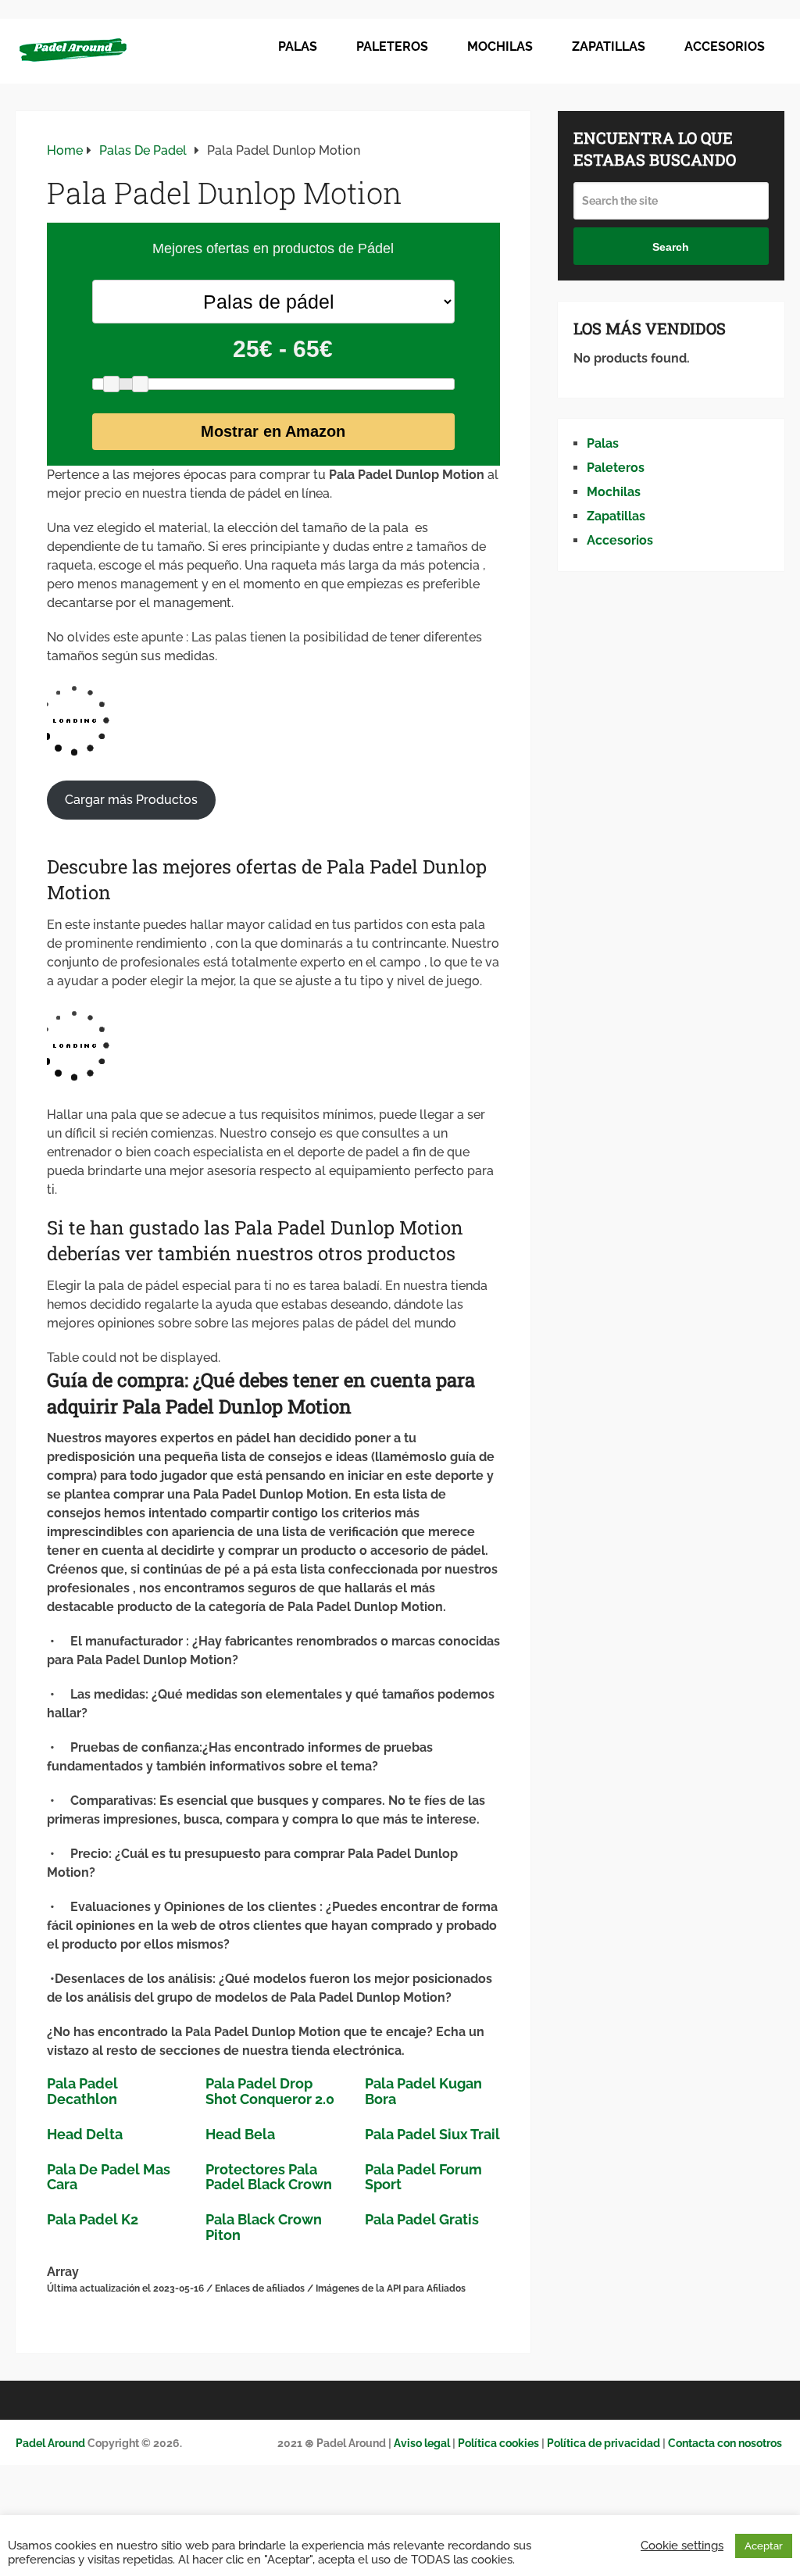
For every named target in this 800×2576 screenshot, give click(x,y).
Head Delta (85, 2134)
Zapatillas (609, 46)
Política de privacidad (604, 2443)
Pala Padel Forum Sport (423, 2177)
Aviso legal (421, 2443)
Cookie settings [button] (682, 2545)
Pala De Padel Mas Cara (109, 2177)
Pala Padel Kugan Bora (423, 2091)
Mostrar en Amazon (273, 431)
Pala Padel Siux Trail (432, 2134)
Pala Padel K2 (93, 2219)
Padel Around (50, 2443)
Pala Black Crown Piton (264, 2227)
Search (671, 247)
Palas (298, 46)
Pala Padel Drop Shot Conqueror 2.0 (270, 2091)
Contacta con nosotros (725, 2443)
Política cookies (498, 2443)
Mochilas (500, 46)
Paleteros (392, 46)
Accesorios (725, 46)
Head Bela (240, 2134)
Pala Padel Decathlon (82, 2091)
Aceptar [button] (764, 2546)
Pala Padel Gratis (422, 2219)
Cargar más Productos (131, 800)
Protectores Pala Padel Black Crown (269, 2177)
